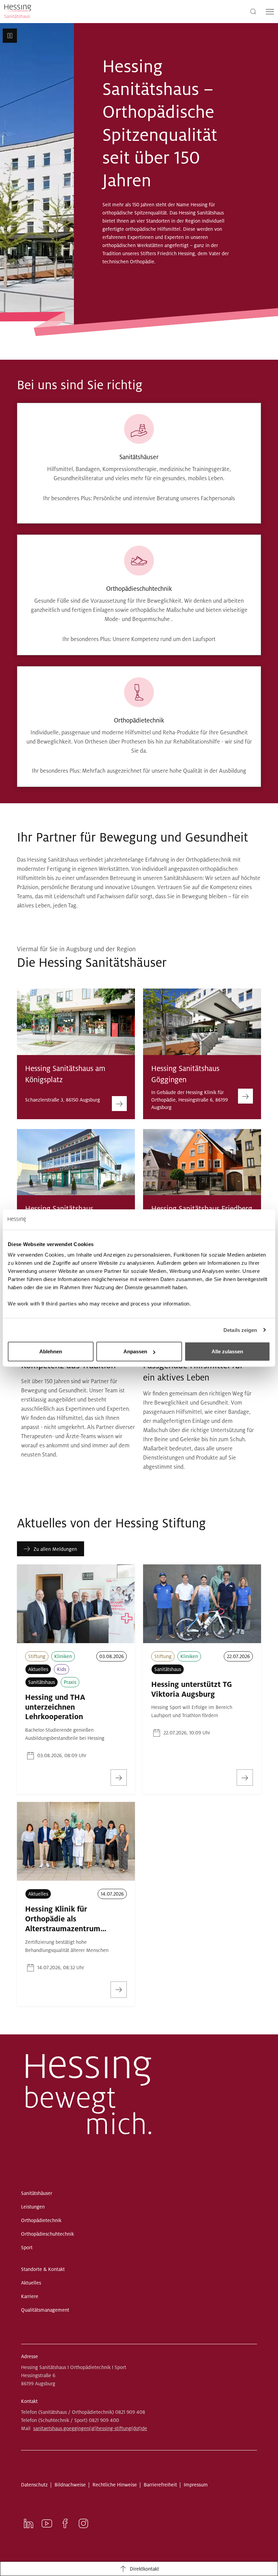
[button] (10, 36)
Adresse (29, 2356)
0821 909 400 (104, 2420)
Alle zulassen (227, 1351)
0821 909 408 (130, 2412)
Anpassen (135, 1351)
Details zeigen (240, 1330)
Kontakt (29, 2401)
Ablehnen (51, 1351)
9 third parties (59, 1304)
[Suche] (253, 11)
